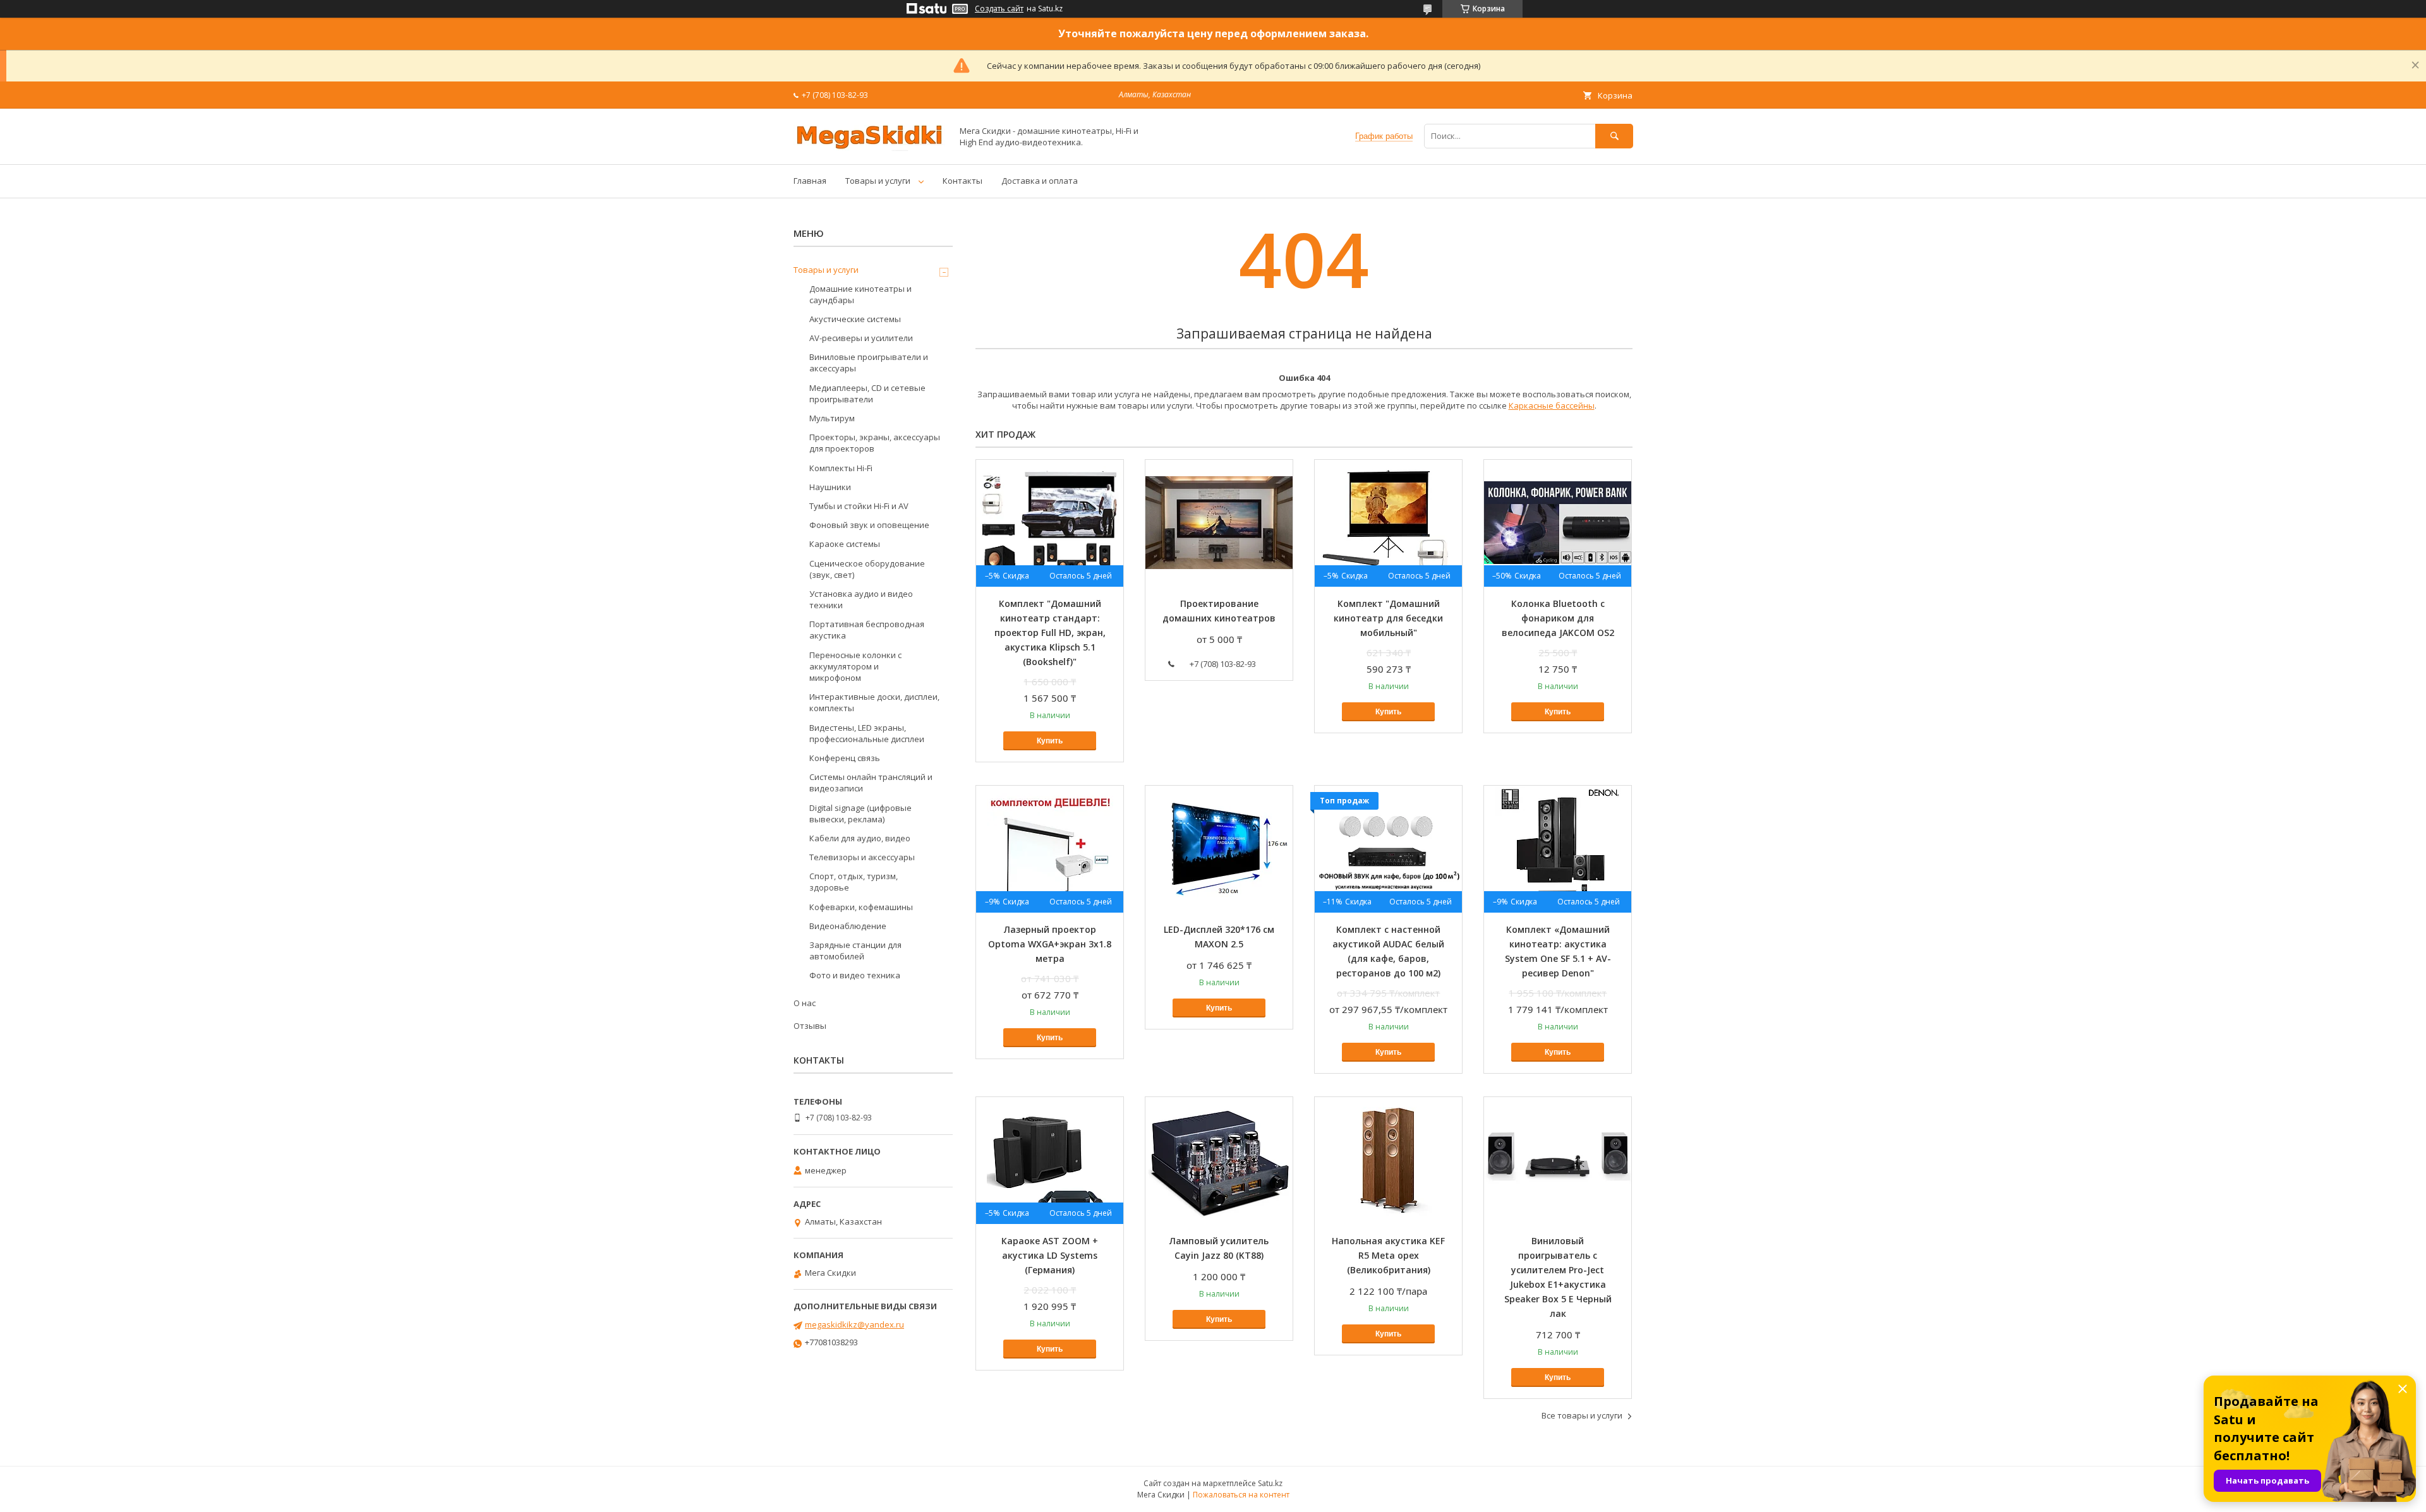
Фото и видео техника (855, 975)
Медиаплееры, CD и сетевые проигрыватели (867, 393)
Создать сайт (999, 9)
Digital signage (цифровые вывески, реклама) (860, 813)
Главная (810, 181)
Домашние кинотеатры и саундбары (860, 294)
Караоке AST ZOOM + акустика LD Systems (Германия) (1050, 1255)
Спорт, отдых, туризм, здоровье (854, 882)
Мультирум (832, 418)
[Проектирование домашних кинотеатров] (1219, 523)
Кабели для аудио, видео (860, 838)
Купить (1050, 741)
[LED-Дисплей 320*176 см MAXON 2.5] (1219, 849)
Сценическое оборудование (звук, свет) (867, 569)
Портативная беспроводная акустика (867, 630)
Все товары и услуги (1582, 1415)
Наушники (830, 487)
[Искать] (1614, 136)
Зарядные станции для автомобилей (855, 951)
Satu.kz (1270, 1483)
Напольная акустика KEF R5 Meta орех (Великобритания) (1388, 1255)
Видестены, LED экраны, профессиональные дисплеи (867, 733)
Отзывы (810, 1026)
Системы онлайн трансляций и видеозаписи (871, 783)
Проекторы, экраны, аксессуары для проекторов (875, 443)
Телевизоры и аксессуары (862, 857)
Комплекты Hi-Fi (841, 468)
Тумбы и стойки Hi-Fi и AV (859, 506)
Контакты (963, 181)
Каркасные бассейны (1552, 405)
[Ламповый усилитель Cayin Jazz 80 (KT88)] (1219, 1160)
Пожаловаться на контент (1241, 1495)
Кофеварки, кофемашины (861, 907)
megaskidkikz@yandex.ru (854, 1324)
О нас (805, 1003)
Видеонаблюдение (848, 926)
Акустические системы (855, 319)
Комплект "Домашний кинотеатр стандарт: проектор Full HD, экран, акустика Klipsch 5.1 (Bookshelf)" (1050, 633)
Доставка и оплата (1040, 181)
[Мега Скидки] (869, 148)
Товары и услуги (878, 181)
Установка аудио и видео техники (861, 599)
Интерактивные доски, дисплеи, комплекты (874, 702)
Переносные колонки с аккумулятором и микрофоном (855, 666)
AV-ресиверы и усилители (861, 338)
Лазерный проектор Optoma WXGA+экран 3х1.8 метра (1050, 944)
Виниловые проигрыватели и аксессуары (869, 363)
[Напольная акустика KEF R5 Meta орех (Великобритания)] (1388, 1160)
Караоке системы (845, 544)
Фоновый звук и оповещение (869, 525)
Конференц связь (845, 758)
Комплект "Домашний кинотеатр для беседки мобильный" (1388, 618)
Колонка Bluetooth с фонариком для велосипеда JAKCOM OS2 (1558, 618)
